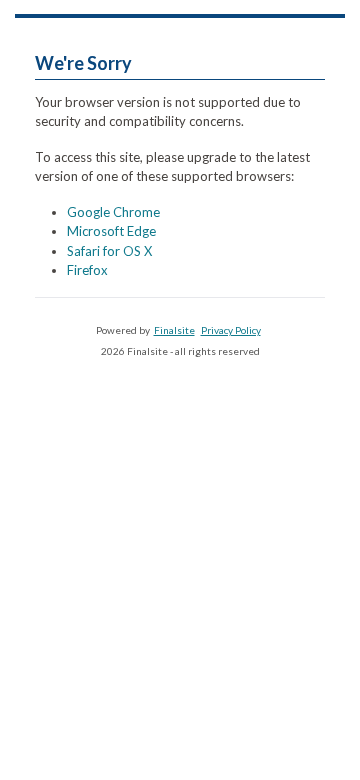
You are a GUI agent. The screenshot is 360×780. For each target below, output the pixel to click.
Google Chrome (113, 212)
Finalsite (174, 330)
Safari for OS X (109, 251)
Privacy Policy (231, 330)
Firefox (87, 270)
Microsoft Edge (111, 231)
